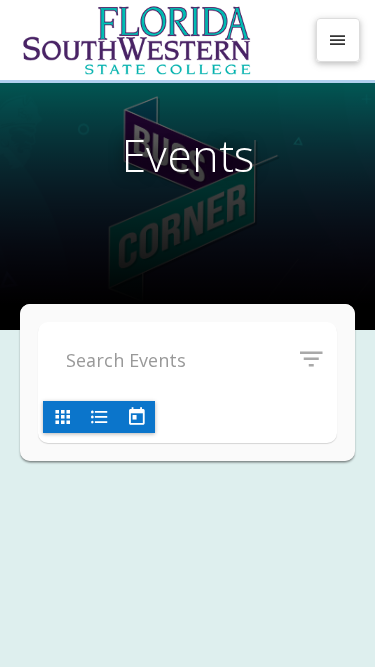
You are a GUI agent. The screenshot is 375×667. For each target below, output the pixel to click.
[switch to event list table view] (99, 417)
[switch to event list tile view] (62, 417)
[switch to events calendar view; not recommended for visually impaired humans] (136, 417)
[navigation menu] (338, 40)
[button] (318, 360)
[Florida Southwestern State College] (159, 40)
